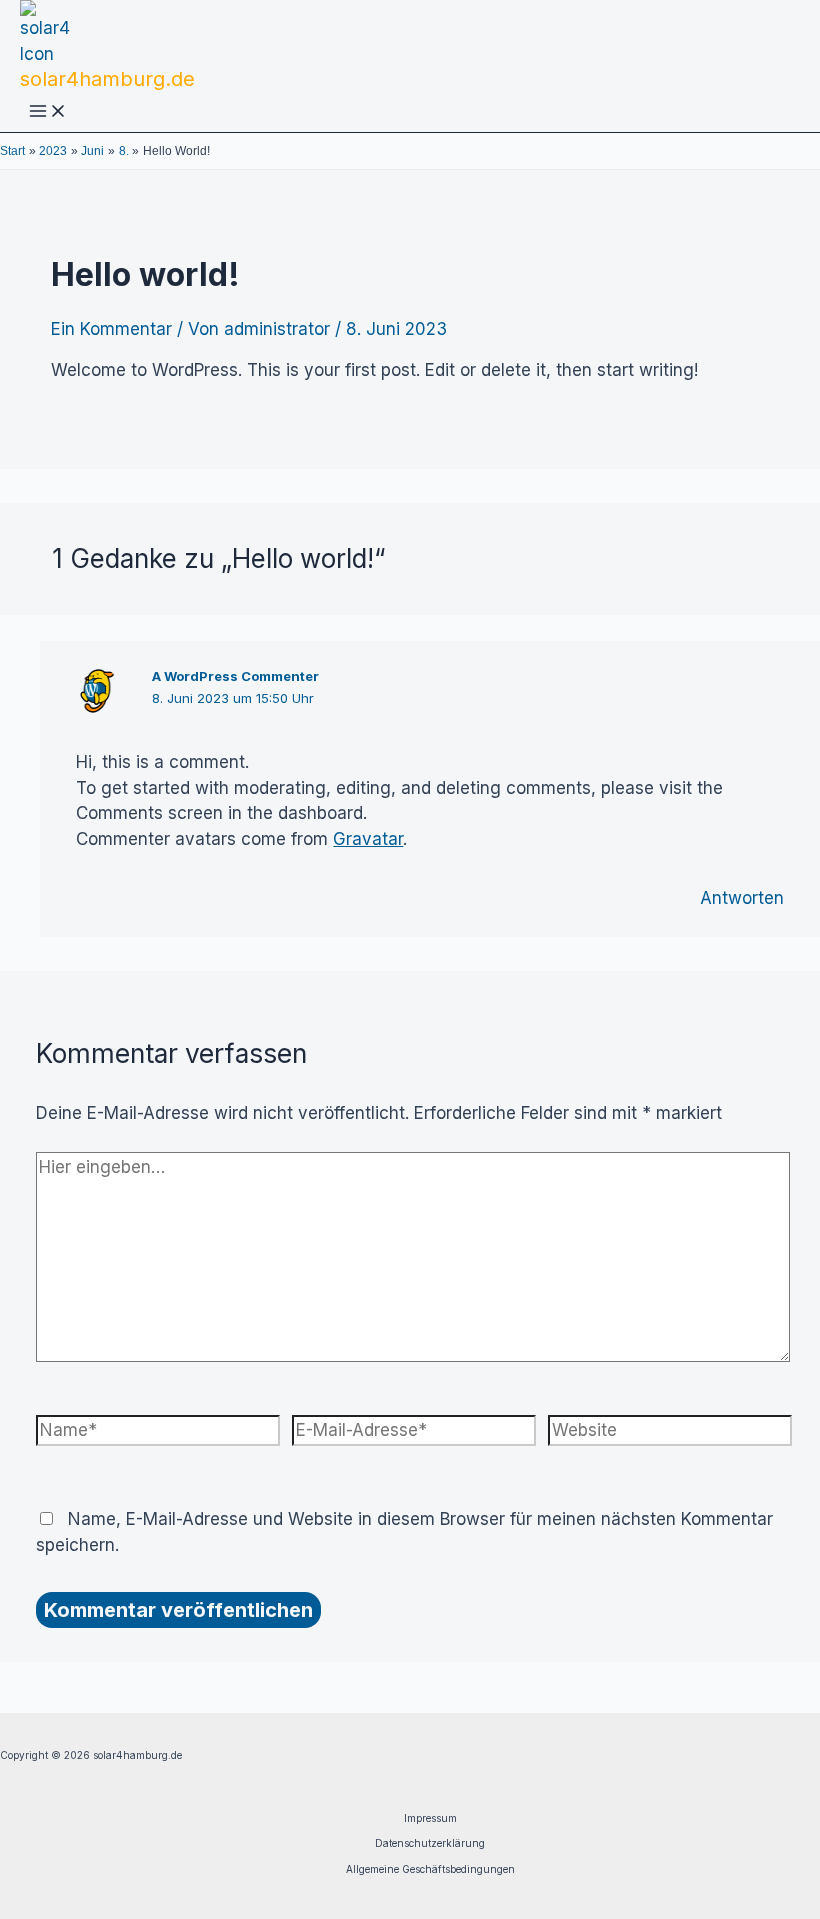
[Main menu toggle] (48, 112)
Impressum (430, 1818)
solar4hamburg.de (107, 79)
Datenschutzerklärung (430, 1843)
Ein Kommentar (111, 329)
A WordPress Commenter (235, 676)
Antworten (742, 898)
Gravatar (368, 839)
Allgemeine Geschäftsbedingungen (430, 1869)
